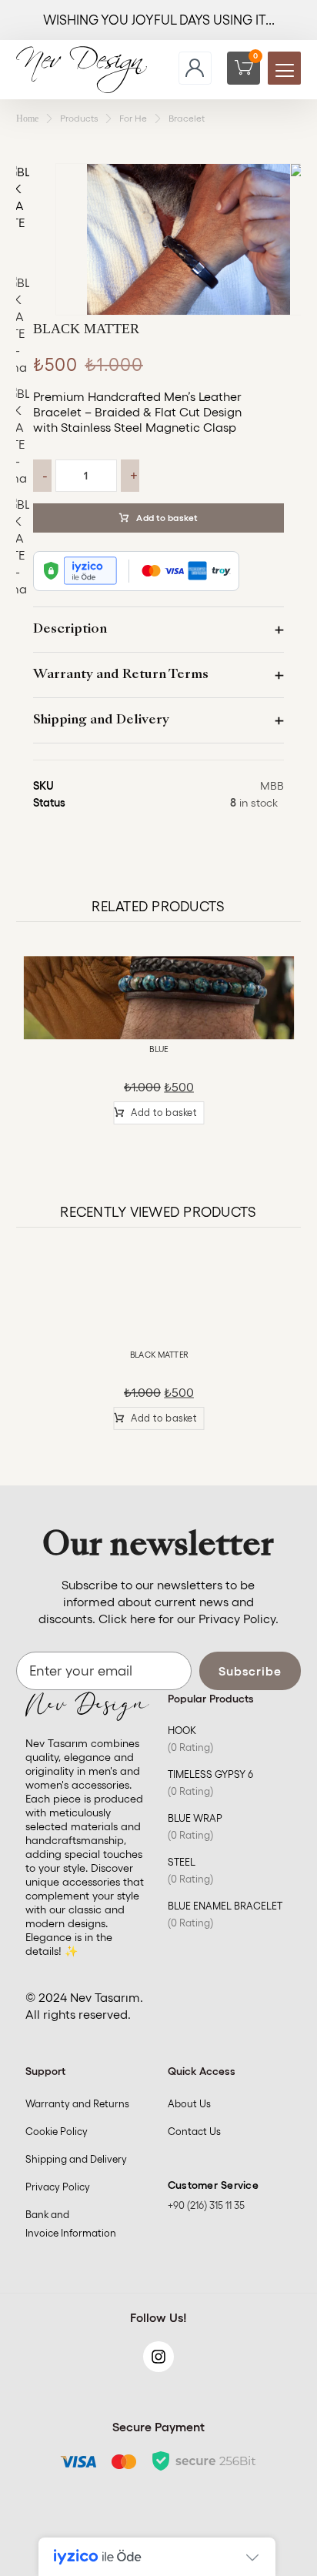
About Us (189, 2104)
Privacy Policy (58, 2187)
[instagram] (158, 2357)
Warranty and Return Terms (159, 675)
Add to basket (167, 518)
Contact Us (194, 2132)
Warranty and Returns (77, 2104)
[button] (284, 68)
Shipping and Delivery (159, 720)
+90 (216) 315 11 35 (206, 2205)
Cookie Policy (57, 2132)
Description (159, 630)
